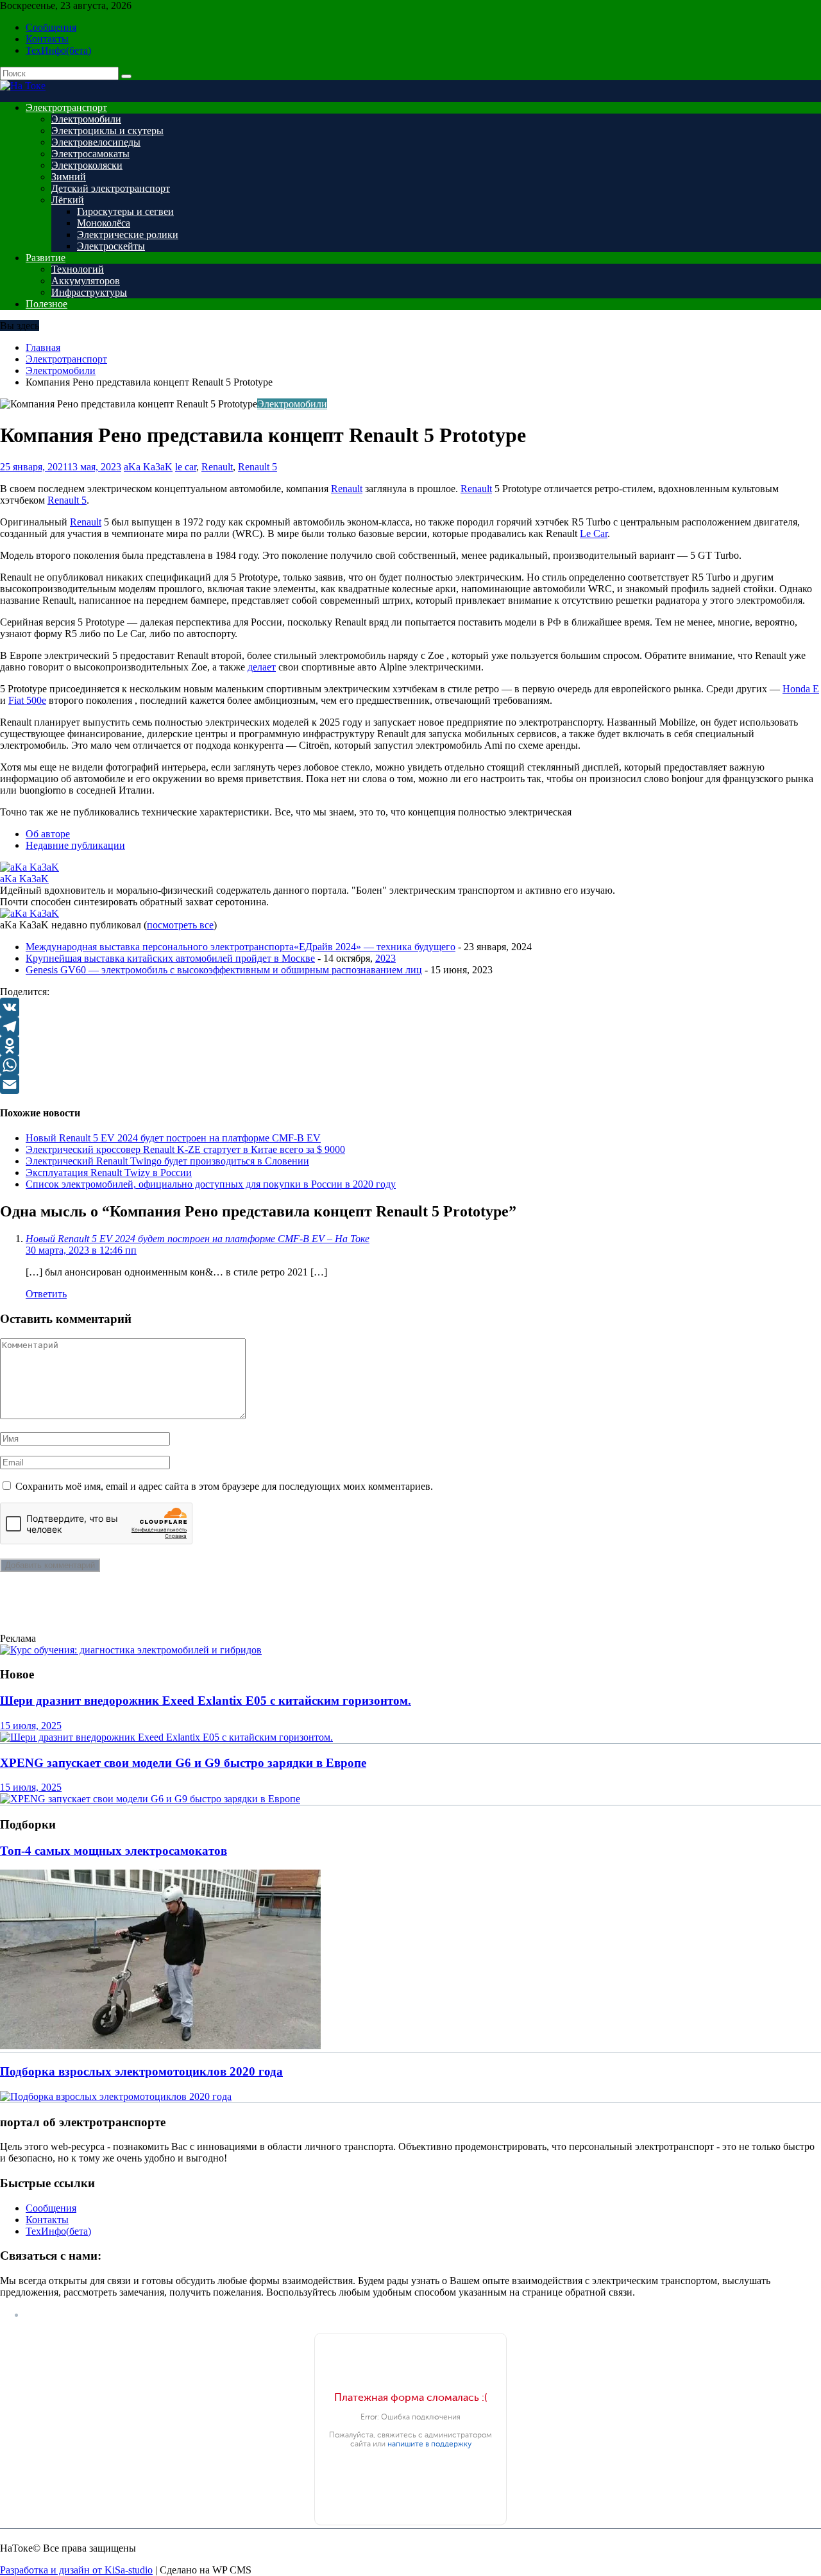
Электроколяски (87, 165)
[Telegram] (410, 1027)
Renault (217, 467)
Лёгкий (68, 200)
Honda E (801, 689)
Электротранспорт (66, 107)
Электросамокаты (90, 154)
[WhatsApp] (410, 1065)
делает (262, 667)
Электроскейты (111, 246)
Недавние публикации (75, 845)
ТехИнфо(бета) (58, 50)
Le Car (594, 533)
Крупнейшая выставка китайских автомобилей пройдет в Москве (170, 958)
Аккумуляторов (86, 281)
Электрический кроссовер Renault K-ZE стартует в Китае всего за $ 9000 (185, 1149)
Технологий (78, 269)
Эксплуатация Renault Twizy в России (109, 1173)
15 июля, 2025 (31, 1726)
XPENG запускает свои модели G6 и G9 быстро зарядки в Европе (183, 1763)
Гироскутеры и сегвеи (125, 211)
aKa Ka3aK (148, 467)
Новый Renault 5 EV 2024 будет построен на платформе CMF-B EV (173, 1138)
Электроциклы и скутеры (107, 131)
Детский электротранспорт (111, 188)
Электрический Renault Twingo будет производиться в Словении (167, 1161)
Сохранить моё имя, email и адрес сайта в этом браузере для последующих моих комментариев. (224, 1486)
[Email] (410, 1084)
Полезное (47, 304)
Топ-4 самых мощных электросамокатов (114, 1851)
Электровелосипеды (96, 142)
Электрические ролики (128, 235)
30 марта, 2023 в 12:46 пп (81, 1250)
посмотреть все (180, 925)
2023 (385, 958)
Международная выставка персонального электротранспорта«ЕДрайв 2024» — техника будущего (241, 947)
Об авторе (48, 834)
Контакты (47, 39)
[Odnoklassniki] (410, 1046)
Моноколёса (104, 223)
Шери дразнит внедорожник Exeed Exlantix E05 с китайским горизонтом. (206, 1701)
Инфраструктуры (89, 292)
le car (186, 467)
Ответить (46, 1294)
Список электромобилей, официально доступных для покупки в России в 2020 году (211, 1184)
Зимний (69, 177)
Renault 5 (258, 467)
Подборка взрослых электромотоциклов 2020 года (141, 2071)
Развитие (46, 258)
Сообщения (51, 27)
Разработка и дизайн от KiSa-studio (76, 2570)
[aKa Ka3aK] (30, 867)
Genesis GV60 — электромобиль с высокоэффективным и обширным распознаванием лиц (224, 970)
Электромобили (86, 119)
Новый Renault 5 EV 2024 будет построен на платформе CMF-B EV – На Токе (198, 1239)
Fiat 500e (27, 700)
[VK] (410, 1007)
